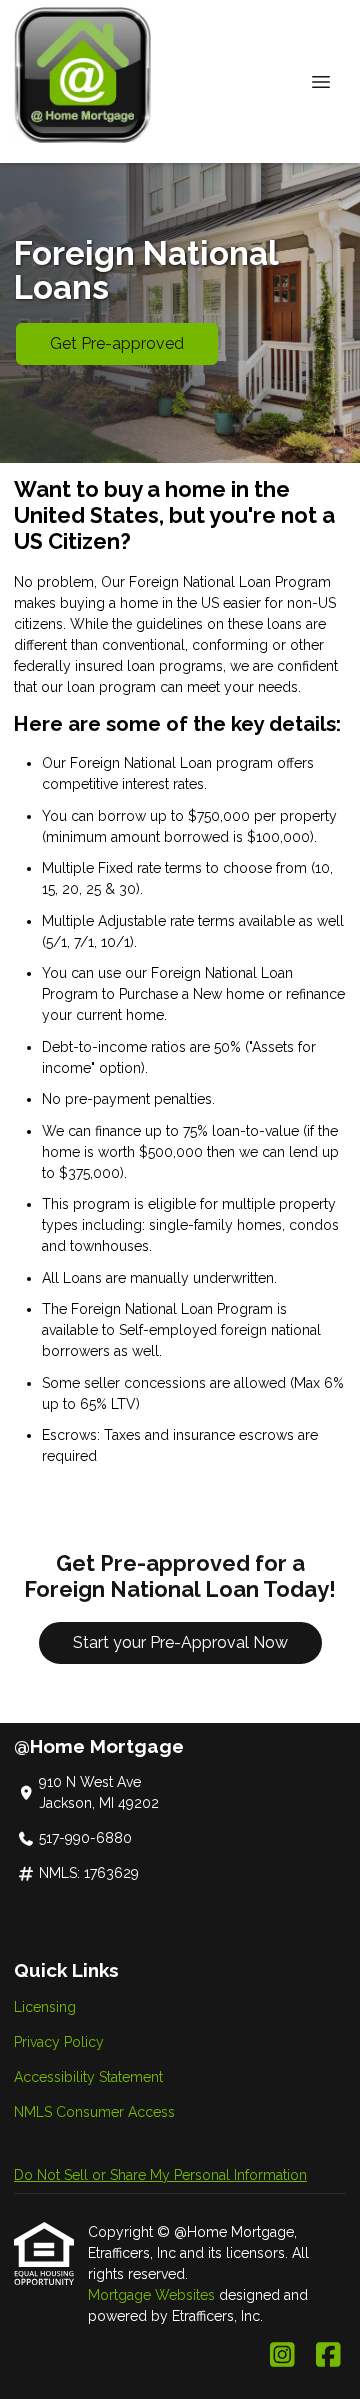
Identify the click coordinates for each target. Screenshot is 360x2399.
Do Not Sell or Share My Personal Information (160, 2175)
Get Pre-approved (117, 343)
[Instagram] (282, 2356)
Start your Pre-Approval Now (180, 1642)
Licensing (45, 2007)
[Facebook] (328, 2356)
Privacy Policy (59, 2042)
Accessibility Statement (88, 2077)
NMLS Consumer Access (94, 2112)
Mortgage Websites (153, 2295)
